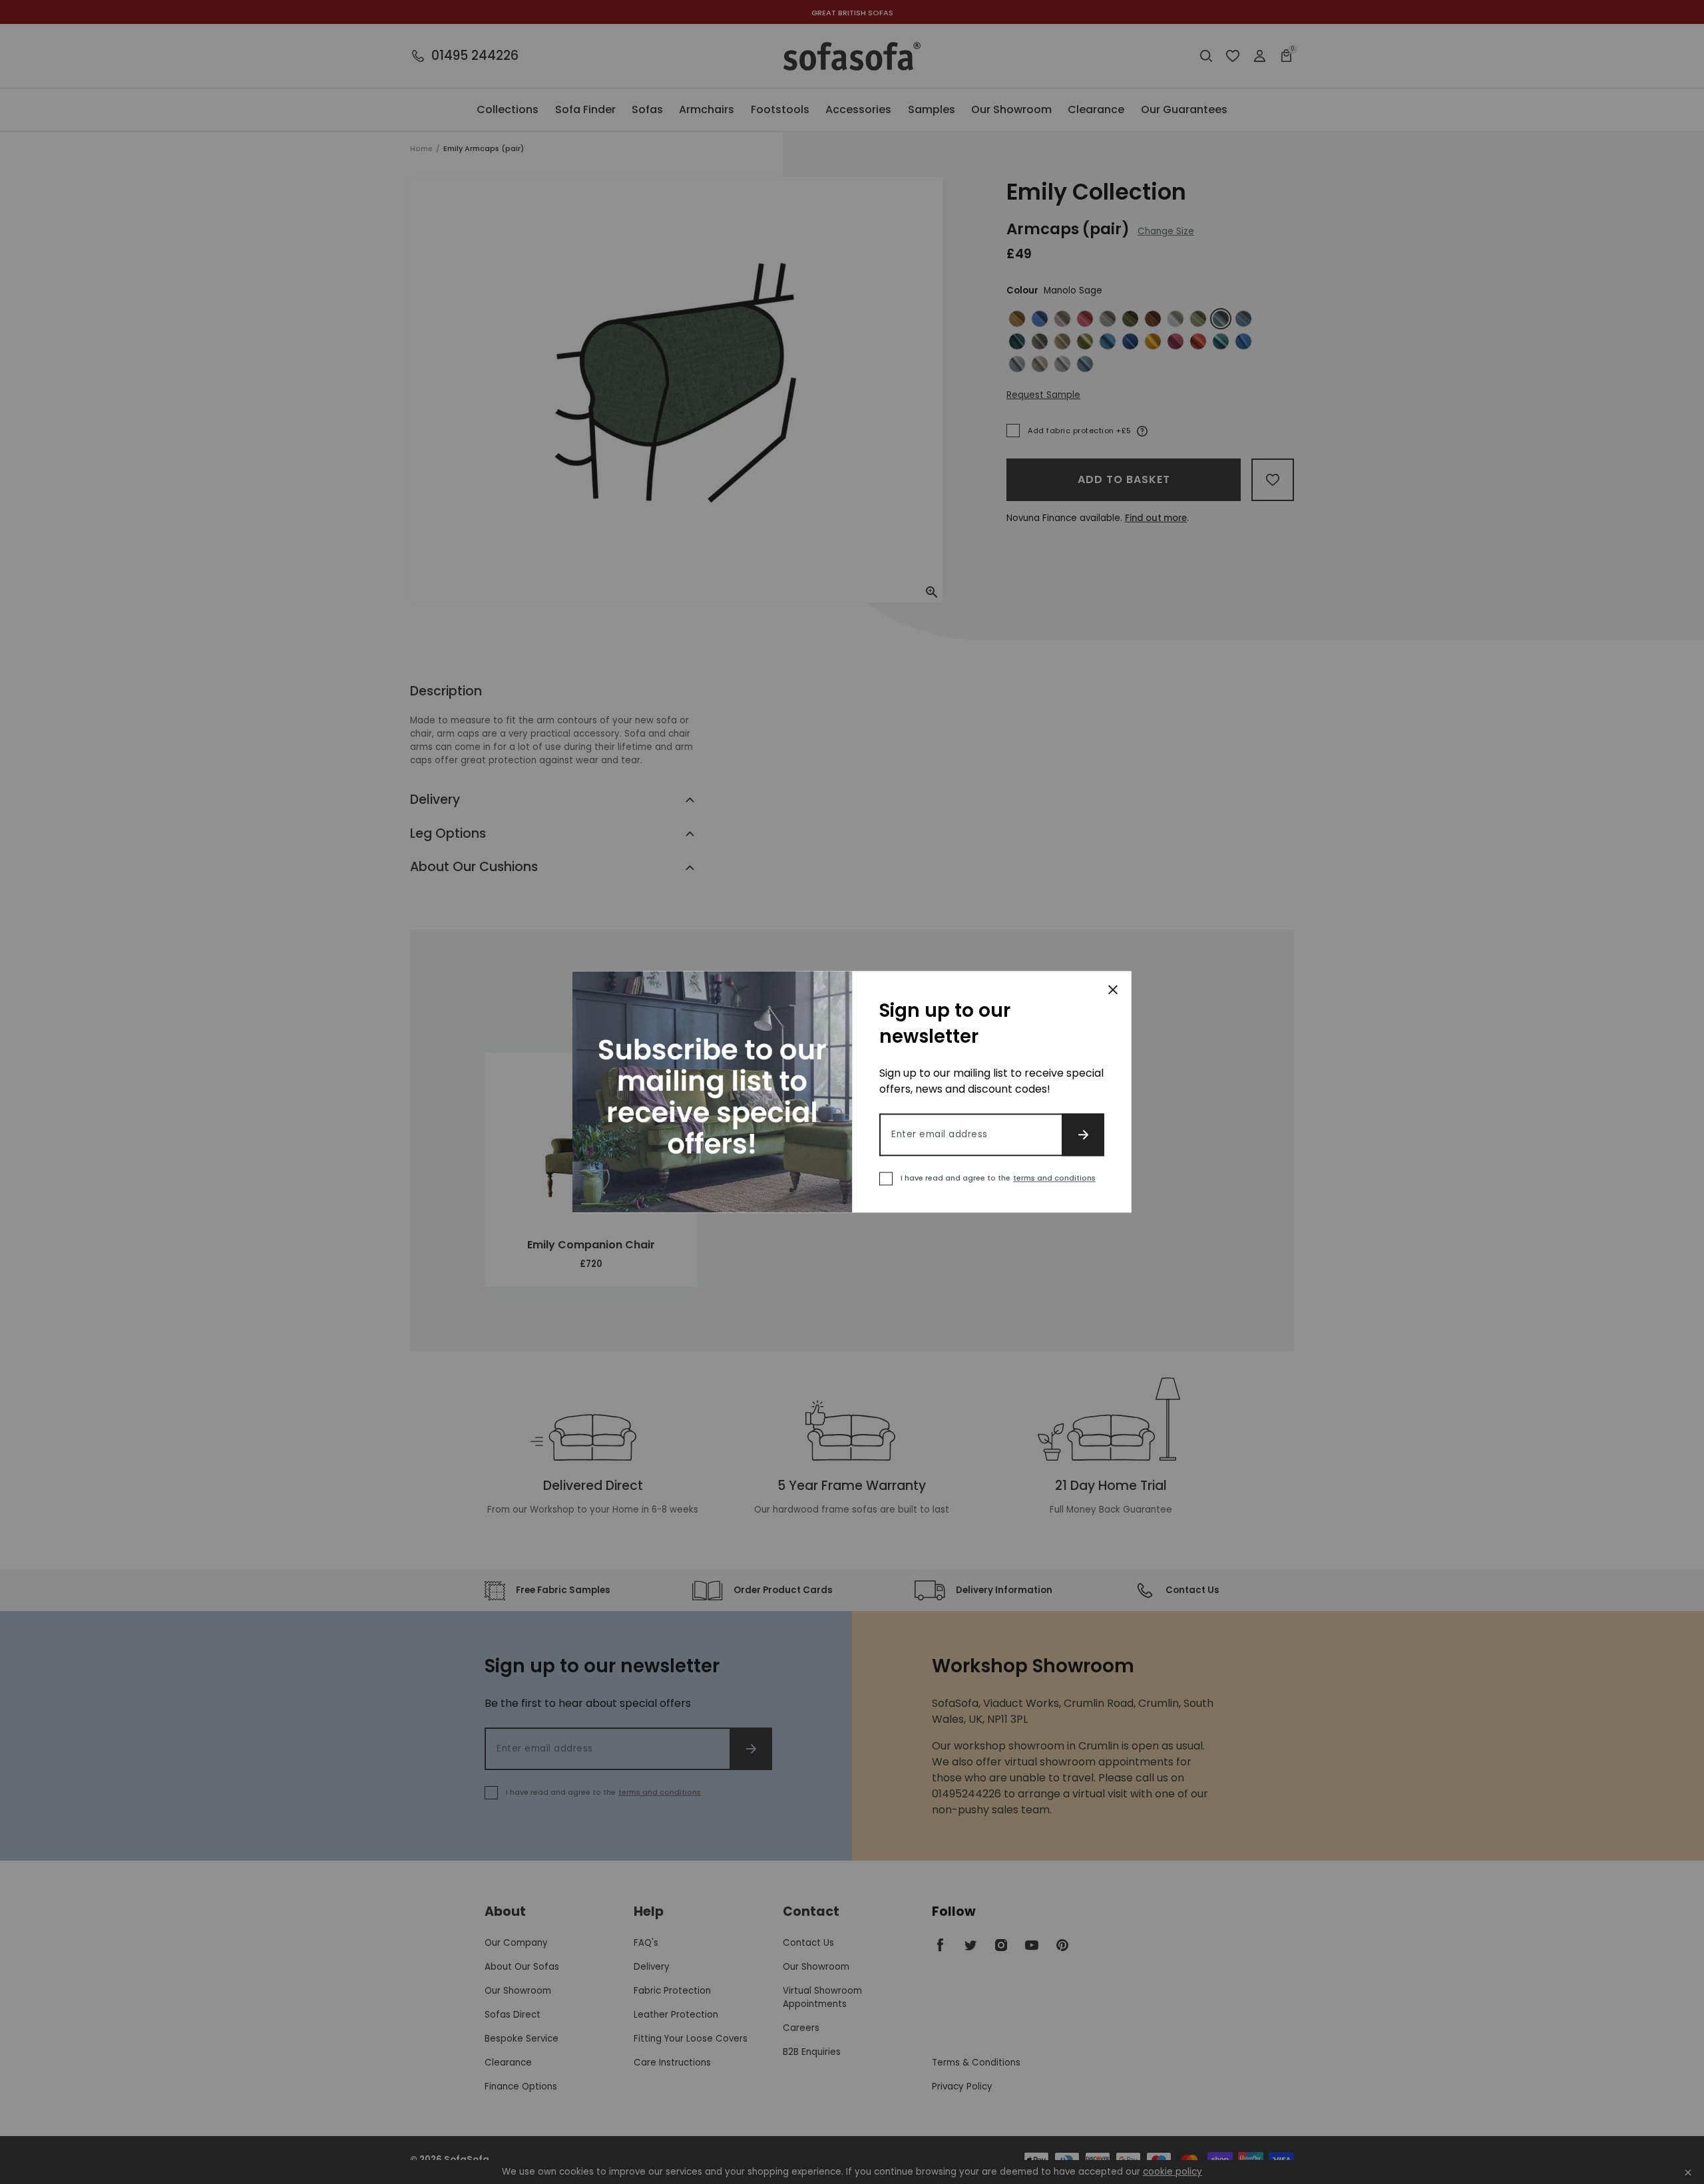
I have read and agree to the (998, 1179)
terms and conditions (1054, 1179)
